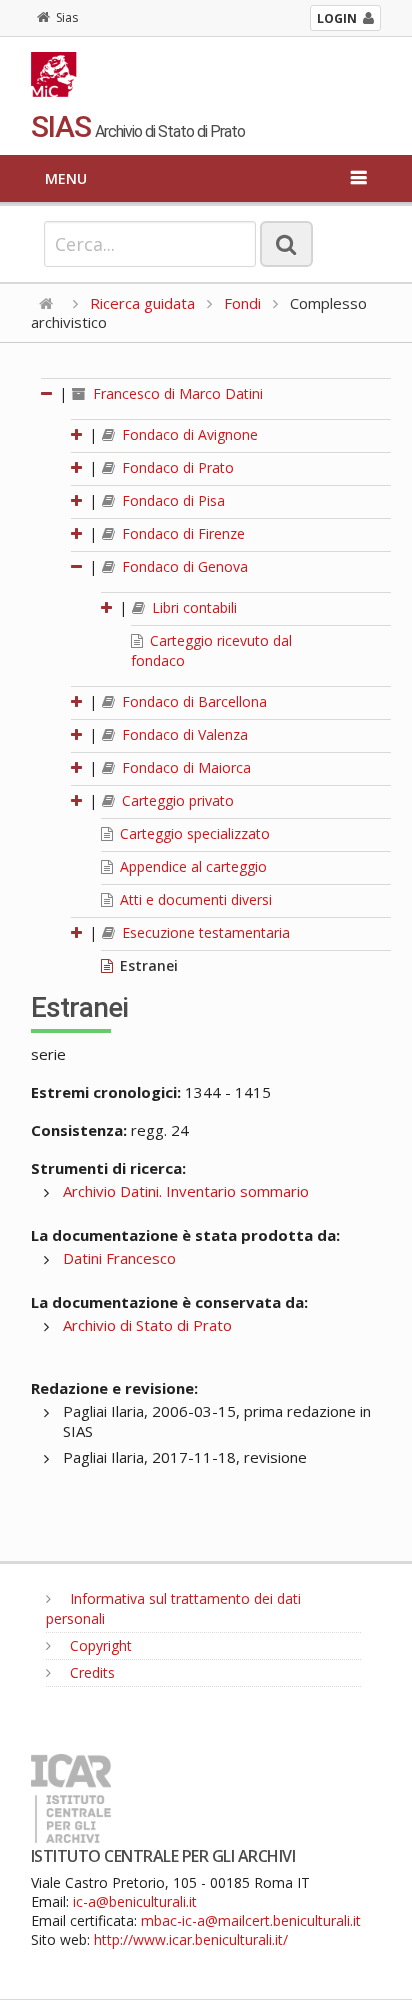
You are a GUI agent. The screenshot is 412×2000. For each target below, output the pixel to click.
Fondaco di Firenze (181, 533)
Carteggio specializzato (193, 833)
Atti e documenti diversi (194, 899)
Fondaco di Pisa (171, 500)
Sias (67, 17)
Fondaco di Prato (176, 467)
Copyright (99, 1645)
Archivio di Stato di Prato (147, 1325)
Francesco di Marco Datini (176, 393)
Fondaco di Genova (183, 566)
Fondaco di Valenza (183, 734)
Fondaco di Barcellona (192, 701)
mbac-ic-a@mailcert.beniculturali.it (251, 1920)
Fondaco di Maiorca (184, 767)
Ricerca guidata (142, 303)
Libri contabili (192, 607)
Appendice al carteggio (191, 866)
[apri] (78, 434)
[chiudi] (78, 566)
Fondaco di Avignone (188, 434)
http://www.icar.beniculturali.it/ (191, 1939)
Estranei (147, 965)
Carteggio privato (176, 800)
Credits (90, 1672)
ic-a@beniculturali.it (135, 1901)
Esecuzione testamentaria (204, 932)
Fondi (242, 303)
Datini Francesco (119, 1258)
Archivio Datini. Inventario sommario (186, 1191)
